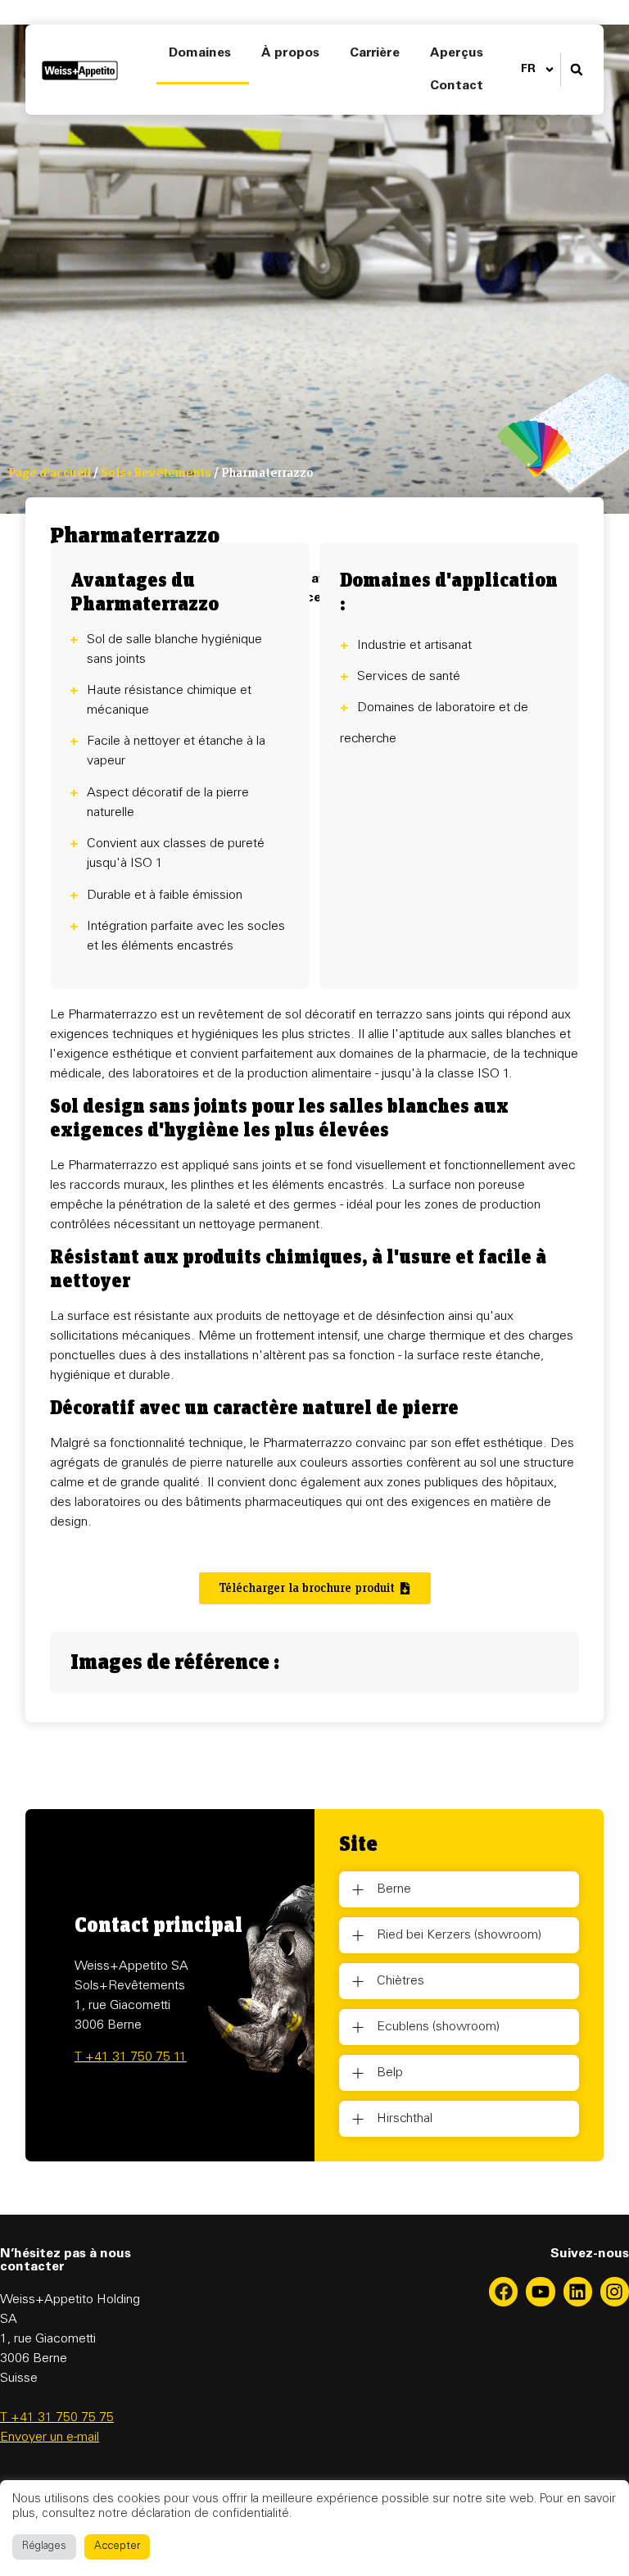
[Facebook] (503, 2291)
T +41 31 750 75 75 (57, 2418)
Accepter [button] (117, 2547)
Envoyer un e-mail (50, 2438)
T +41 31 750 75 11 (131, 2057)
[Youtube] (540, 2291)
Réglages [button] (44, 2547)
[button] (576, 70)
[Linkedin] (578, 2291)
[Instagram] (615, 2291)
